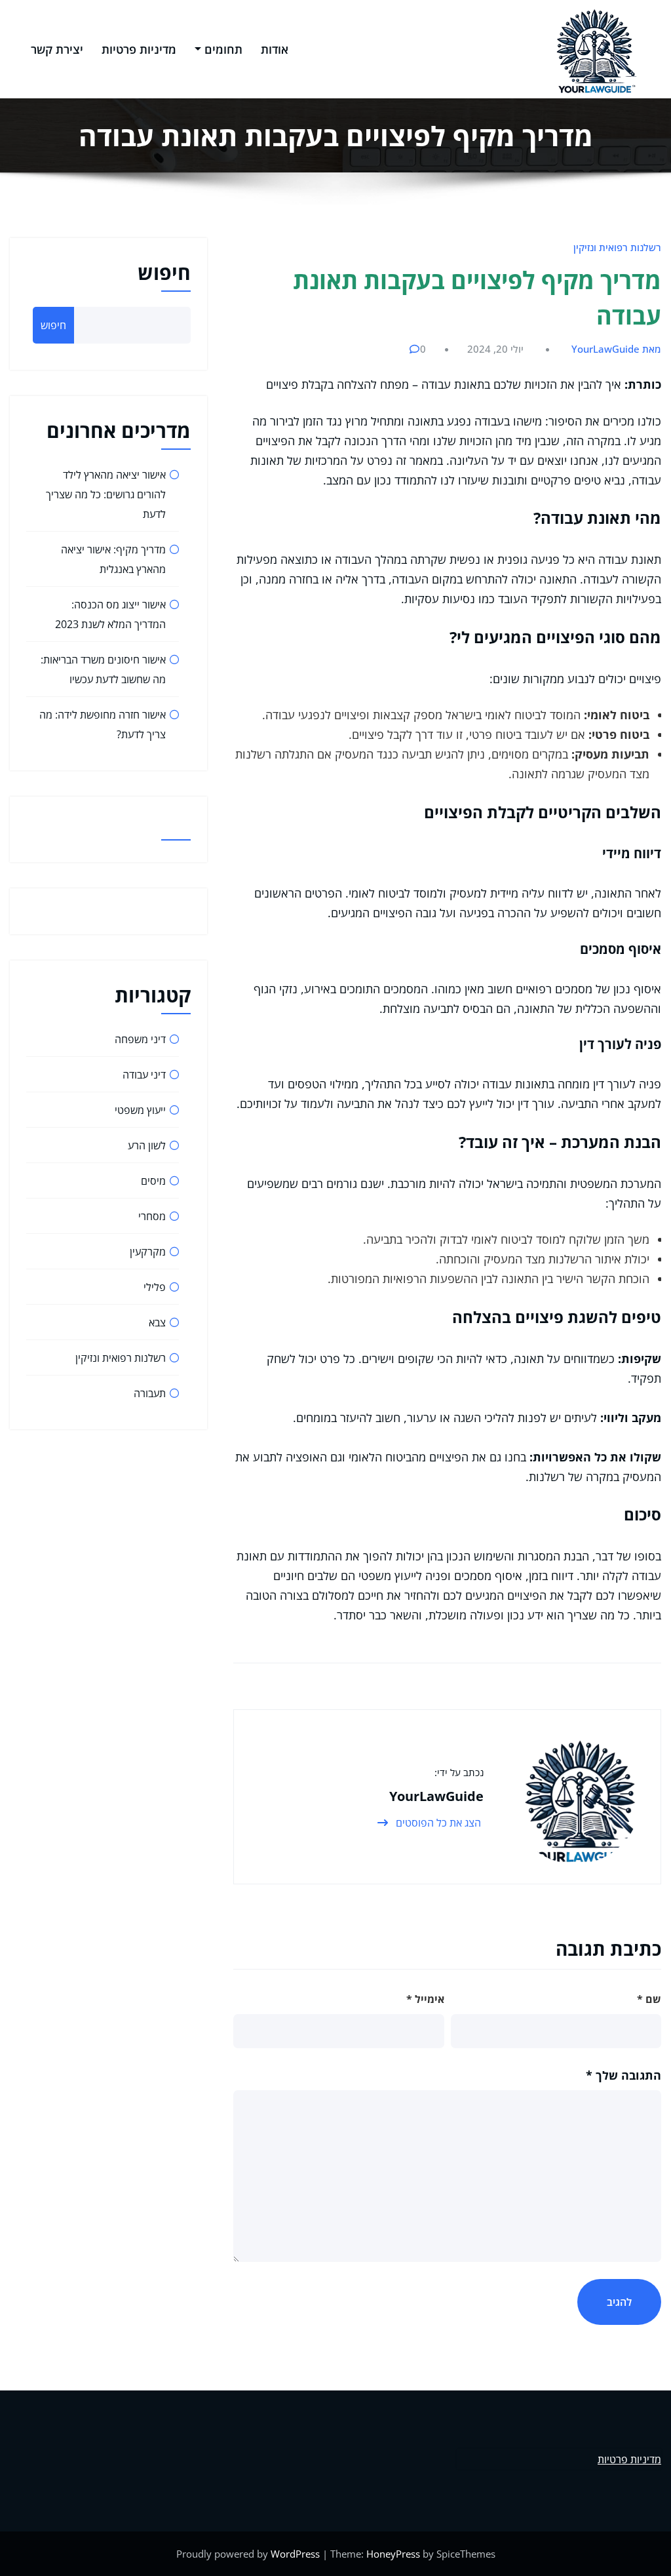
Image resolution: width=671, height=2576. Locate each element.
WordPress (295, 2554)
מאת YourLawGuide (616, 349)
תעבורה (150, 1393)
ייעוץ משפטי (140, 1110)
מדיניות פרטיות (139, 49)
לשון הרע (147, 1145)
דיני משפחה (140, 1039)
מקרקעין (148, 1252)
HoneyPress (393, 2554)
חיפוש (164, 272)
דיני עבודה (144, 1075)
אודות (275, 49)
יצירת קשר (57, 49)
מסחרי (152, 1216)
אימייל (425, 1999)
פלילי (155, 1287)
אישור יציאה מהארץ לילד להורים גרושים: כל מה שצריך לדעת (106, 494)
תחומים (223, 49)
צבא (157, 1322)
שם (649, 1999)
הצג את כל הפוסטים (437, 1823)
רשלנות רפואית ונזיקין (617, 247)
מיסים (153, 1181)
